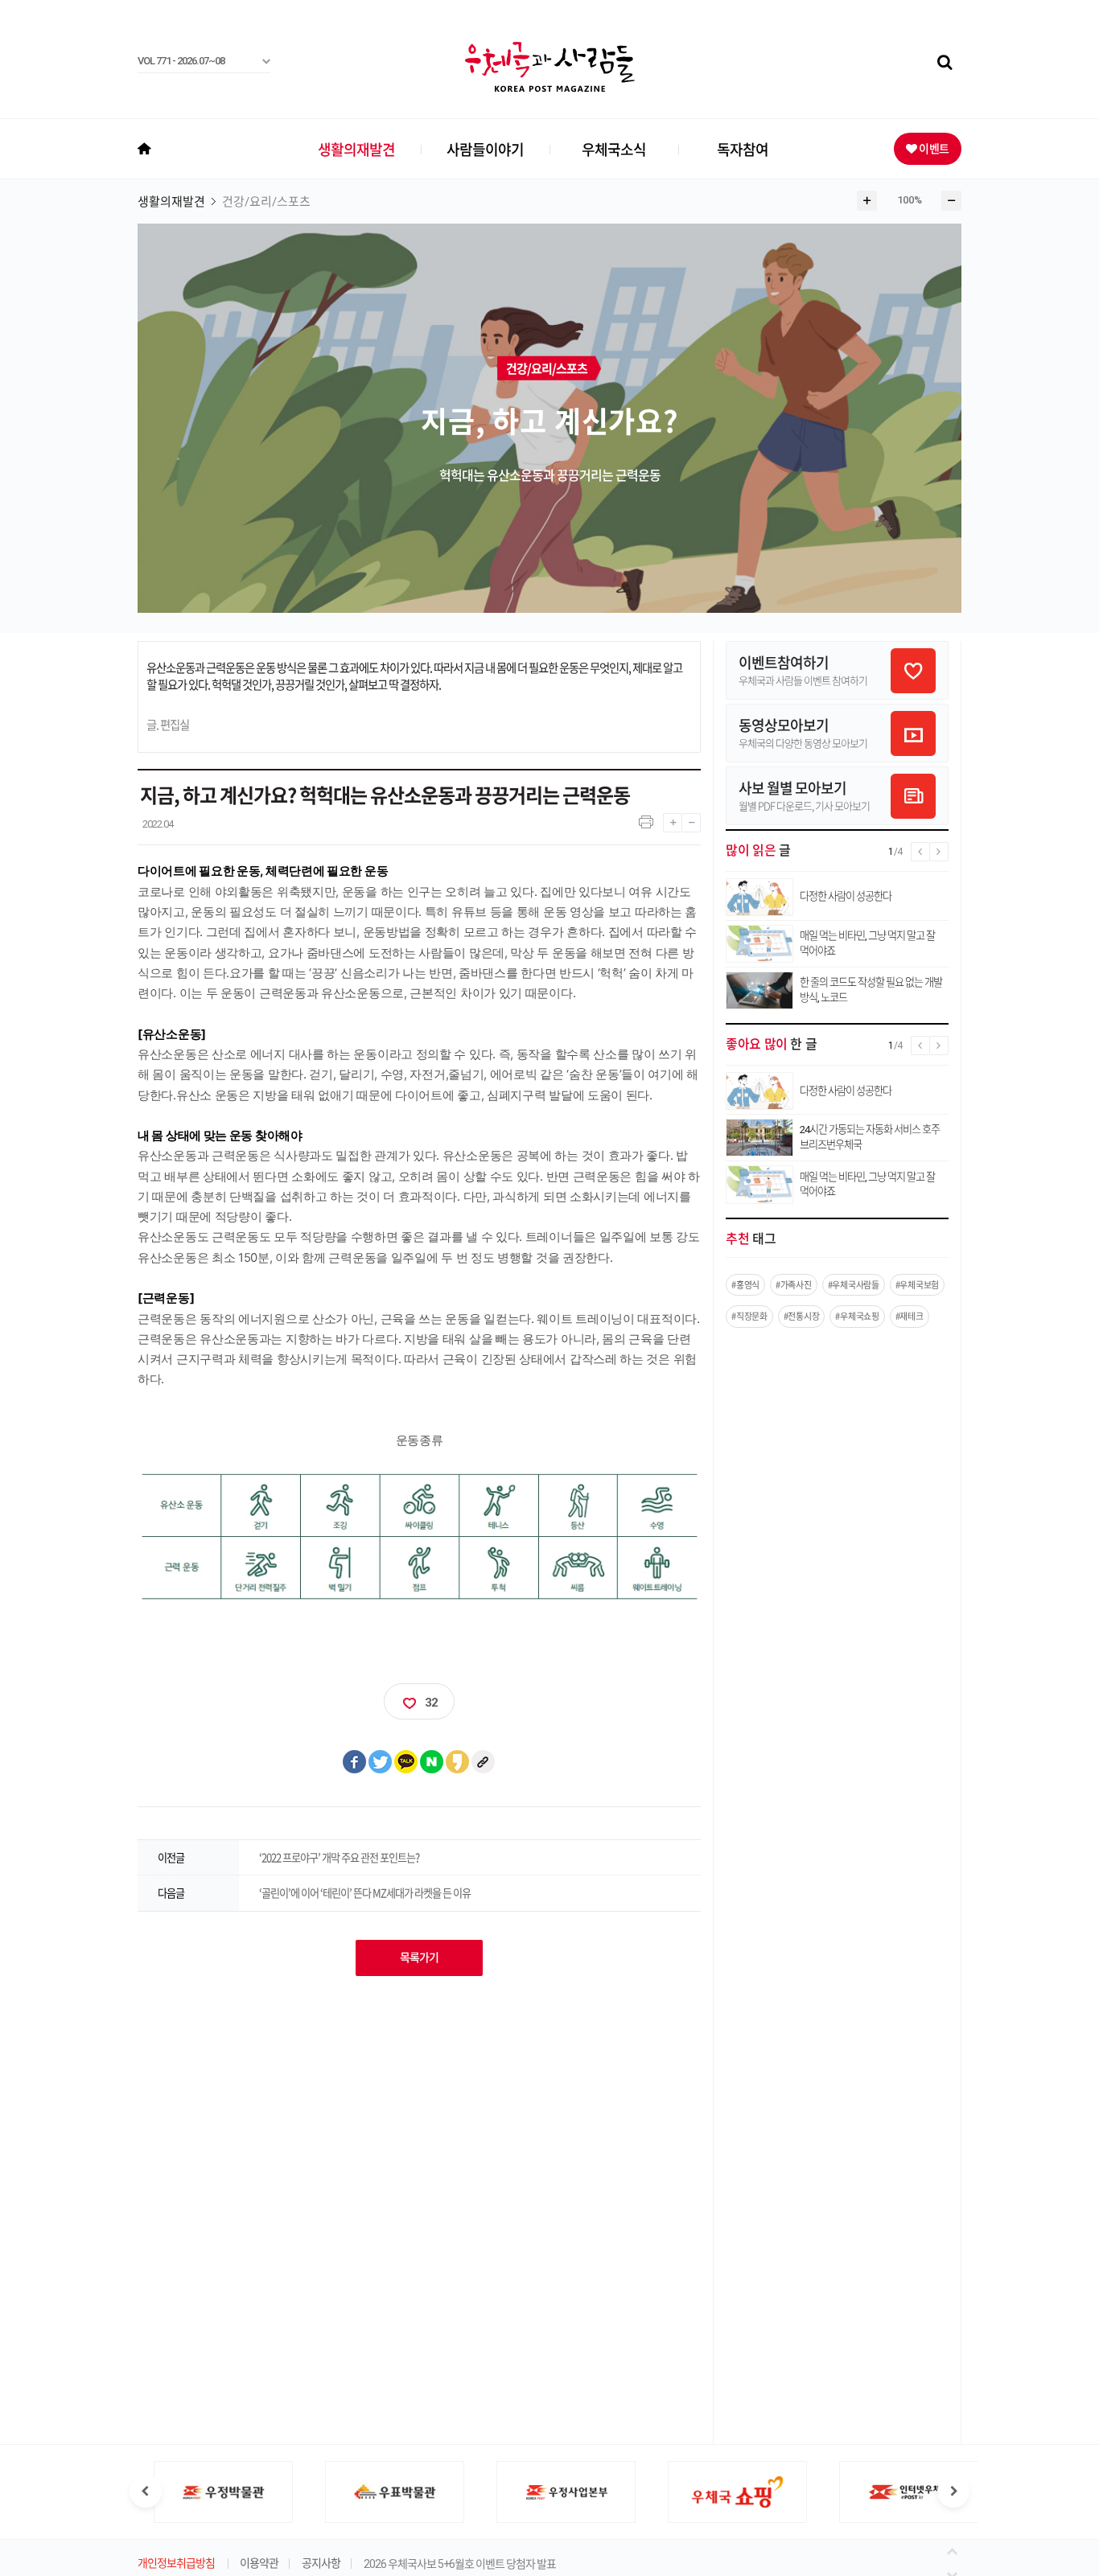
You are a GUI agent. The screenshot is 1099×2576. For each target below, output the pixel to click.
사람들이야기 (485, 149)
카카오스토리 (458, 1762)
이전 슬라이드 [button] (146, 2492)
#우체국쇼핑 (857, 1316)
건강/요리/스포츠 (266, 202)
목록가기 (419, 1958)
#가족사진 (794, 1285)
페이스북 (355, 1762)
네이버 (432, 1762)
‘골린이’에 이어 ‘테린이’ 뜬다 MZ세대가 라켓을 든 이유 (365, 1893)
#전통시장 (802, 1316)
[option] (207, 2492)
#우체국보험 (917, 1285)
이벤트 (933, 148)
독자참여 (743, 149)
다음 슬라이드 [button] (953, 2492)
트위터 (381, 1762)
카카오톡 (406, 1762)
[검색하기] (945, 63)
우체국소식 (614, 149)
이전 (955, 2550)
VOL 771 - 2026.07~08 (181, 61)
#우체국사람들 (854, 1285)
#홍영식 (745, 1285)
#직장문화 (749, 1316)
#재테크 (910, 1316)
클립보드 (484, 1762)
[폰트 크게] (672, 819)
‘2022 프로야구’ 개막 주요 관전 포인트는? (339, 1857)
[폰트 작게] (691, 819)
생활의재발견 (356, 149)
